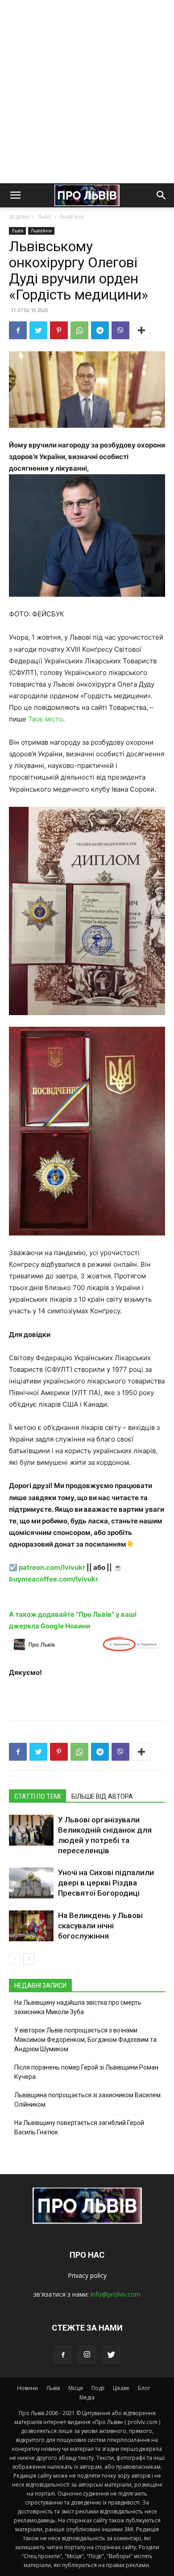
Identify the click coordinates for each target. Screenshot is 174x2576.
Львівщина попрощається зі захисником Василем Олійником (87, 2100)
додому (19, 217)
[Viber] (120, 330)
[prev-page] (14, 1959)
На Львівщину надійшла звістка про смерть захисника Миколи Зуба (78, 2007)
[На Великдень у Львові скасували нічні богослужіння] (31, 1926)
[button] (15, 195)
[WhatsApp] (79, 330)
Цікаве (121, 2388)
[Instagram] (87, 2355)
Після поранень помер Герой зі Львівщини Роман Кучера (86, 2072)
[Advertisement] (87, 92)
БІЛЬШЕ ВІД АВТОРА (102, 1796)
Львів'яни (72, 217)
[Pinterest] (59, 330)
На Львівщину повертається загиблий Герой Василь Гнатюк (79, 2127)
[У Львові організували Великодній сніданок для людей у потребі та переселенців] (31, 1830)
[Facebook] (18, 330)
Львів (44, 217)
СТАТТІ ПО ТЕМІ (37, 1796)
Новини (27, 2388)
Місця (76, 2388)
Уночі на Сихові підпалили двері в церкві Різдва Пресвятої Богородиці (106, 1883)
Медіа (87, 2397)
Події (98, 2388)
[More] (141, 330)
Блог (144, 2388)
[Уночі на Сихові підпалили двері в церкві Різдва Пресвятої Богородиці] (31, 1883)
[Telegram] (100, 330)
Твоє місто (46, 719)
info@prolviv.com (116, 2294)
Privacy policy (87, 2275)
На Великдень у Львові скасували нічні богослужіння (100, 1926)
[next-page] (29, 1959)
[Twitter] (38, 330)
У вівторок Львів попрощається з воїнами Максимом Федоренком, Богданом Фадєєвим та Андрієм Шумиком (85, 2040)
